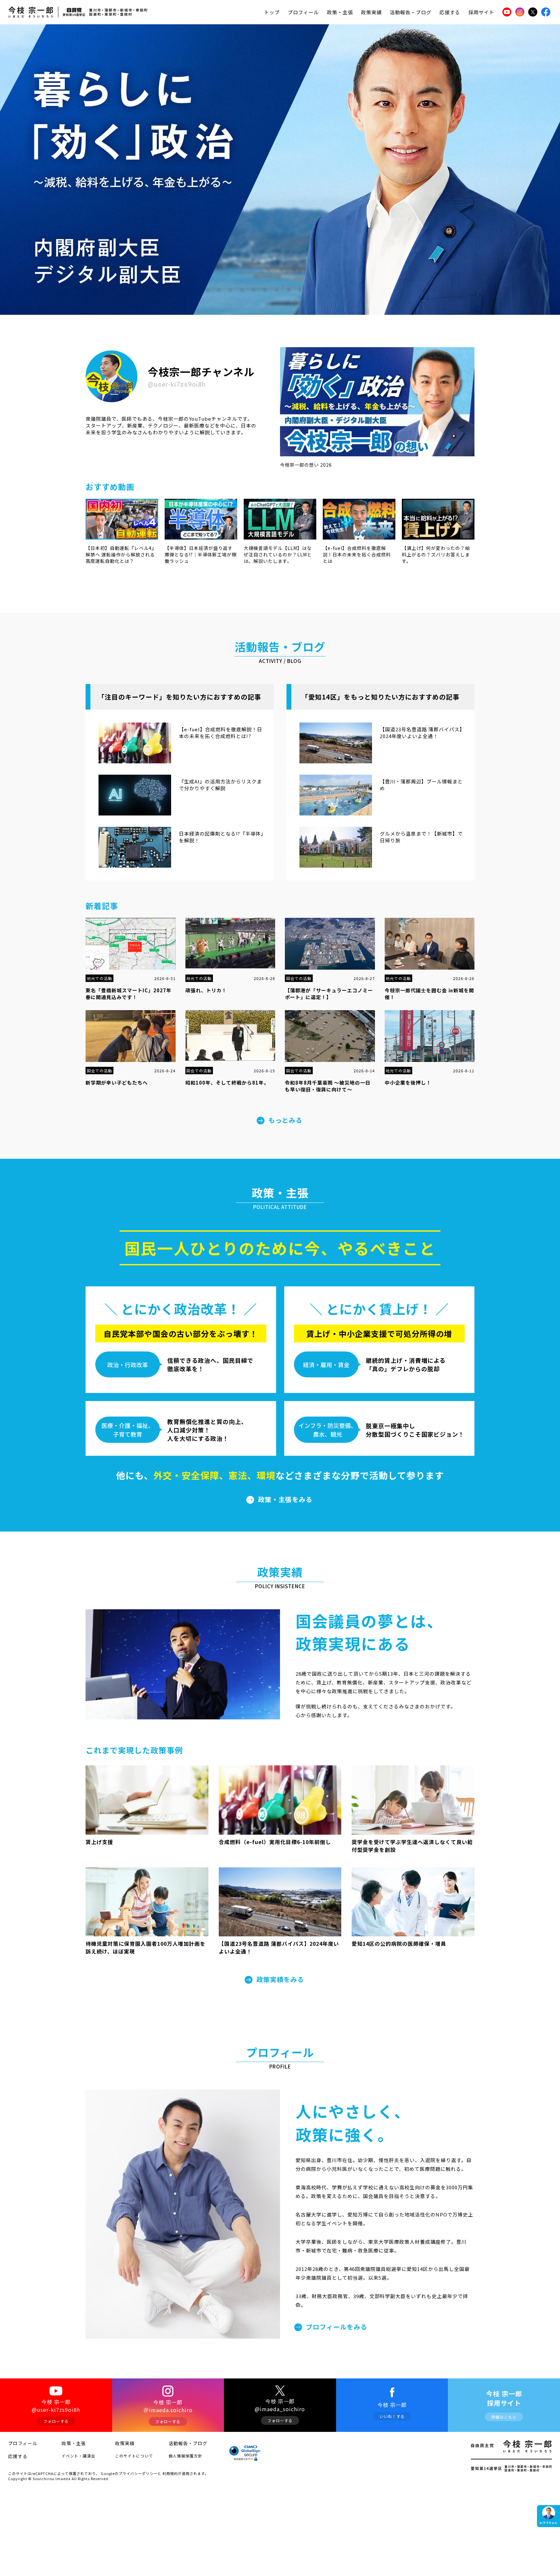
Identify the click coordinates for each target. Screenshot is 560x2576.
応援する (450, 12)
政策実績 (371, 12)
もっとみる (285, 1120)
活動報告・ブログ (411, 12)
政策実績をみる (280, 1979)
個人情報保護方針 (185, 2456)
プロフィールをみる (337, 2327)
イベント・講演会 (78, 2456)
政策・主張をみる (285, 1499)
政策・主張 (340, 12)
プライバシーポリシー (138, 2473)
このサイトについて (134, 2456)
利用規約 (170, 2473)
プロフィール (303, 12)
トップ (272, 12)
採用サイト (481, 12)
